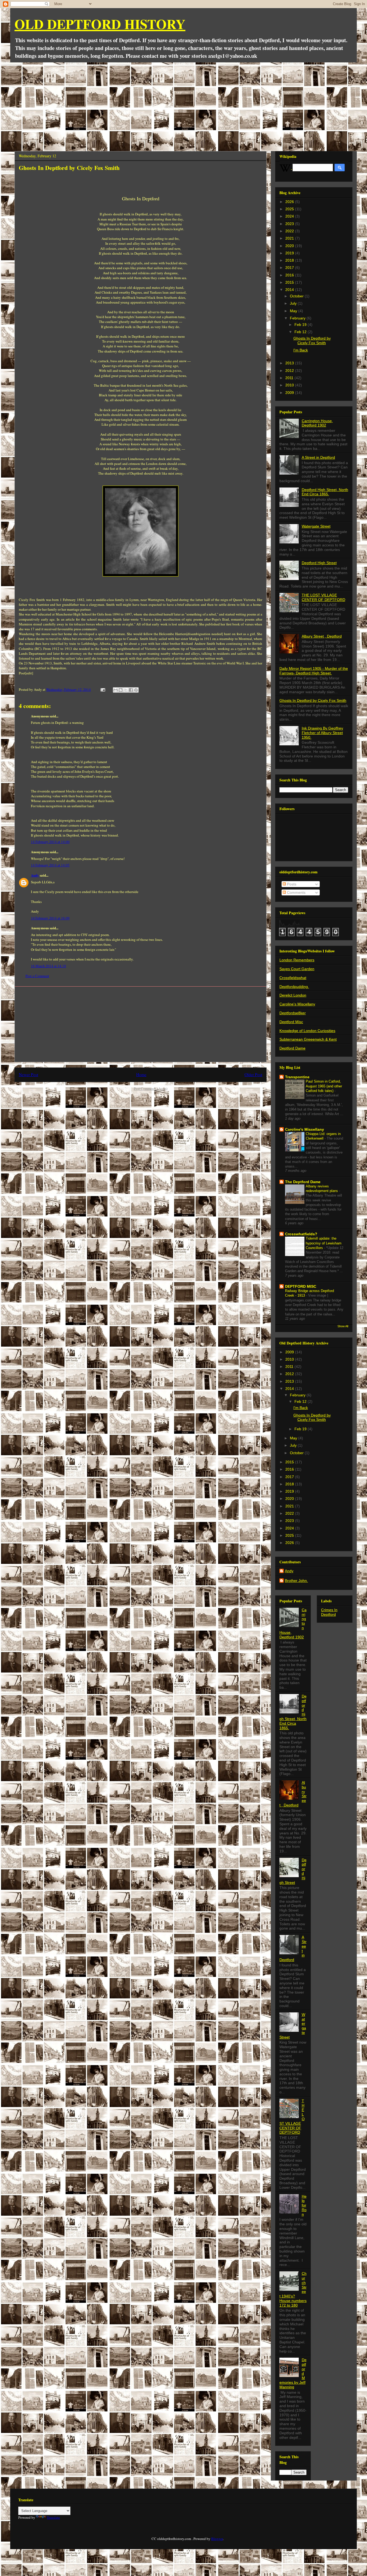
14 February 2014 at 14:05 (50, 865)
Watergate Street (316, 526)
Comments (296, 892)
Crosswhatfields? (301, 1234)
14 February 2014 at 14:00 (50, 842)
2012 (290, 371)
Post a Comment (37, 976)
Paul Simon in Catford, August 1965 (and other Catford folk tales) (324, 1086)
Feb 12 (301, 332)
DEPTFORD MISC (301, 1286)
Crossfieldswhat (293, 978)
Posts (291, 884)
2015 (290, 282)
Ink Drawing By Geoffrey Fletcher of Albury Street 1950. (322, 733)
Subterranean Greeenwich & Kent (308, 1039)
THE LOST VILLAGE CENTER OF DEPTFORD (323, 597)
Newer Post (28, 1074)
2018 (290, 260)
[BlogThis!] (121, 690)
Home (141, 1074)
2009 (290, 393)
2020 (290, 246)
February (298, 318)
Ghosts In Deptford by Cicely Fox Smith (312, 341)
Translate (53, 2517)
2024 (290, 216)
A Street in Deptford (318, 457)
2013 (290, 363)
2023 (290, 224)
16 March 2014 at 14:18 (48, 966)
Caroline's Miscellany (297, 1004)
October (297, 296)
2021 (290, 238)
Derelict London (293, 995)
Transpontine (297, 1077)
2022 (290, 231)
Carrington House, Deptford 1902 (317, 423)
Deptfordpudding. (294, 987)
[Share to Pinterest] (136, 690)
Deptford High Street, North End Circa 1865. (325, 492)
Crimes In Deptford (329, 1612)
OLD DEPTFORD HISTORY (100, 24)
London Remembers (297, 960)
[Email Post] (102, 689)
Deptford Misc (291, 1022)
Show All (343, 1326)
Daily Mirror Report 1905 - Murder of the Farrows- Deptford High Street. (314, 671)
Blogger (217, 2539)
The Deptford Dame (303, 1182)
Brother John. (296, 1581)
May (294, 311)
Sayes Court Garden (297, 969)
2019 (290, 253)
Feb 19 (301, 325)
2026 (290, 202)
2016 (290, 275)
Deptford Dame (292, 1048)
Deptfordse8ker (293, 1013)
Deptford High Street (319, 563)
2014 (290, 290)
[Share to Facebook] (131, 690)
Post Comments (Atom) (151, 1088)
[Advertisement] (183, 103)
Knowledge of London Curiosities (307, 1031)
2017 (290, 268)
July (294, 303)
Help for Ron (304, 2205)
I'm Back (301, 350)
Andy (35, 875)
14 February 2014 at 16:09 (50, 918)
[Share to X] (126, 690)
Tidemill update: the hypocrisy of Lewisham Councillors (324, 1243)
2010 (290, 385)
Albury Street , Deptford (322, 636)
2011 (290, 378)
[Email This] (116, 690)
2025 (290, 209)
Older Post (253, 1074)
